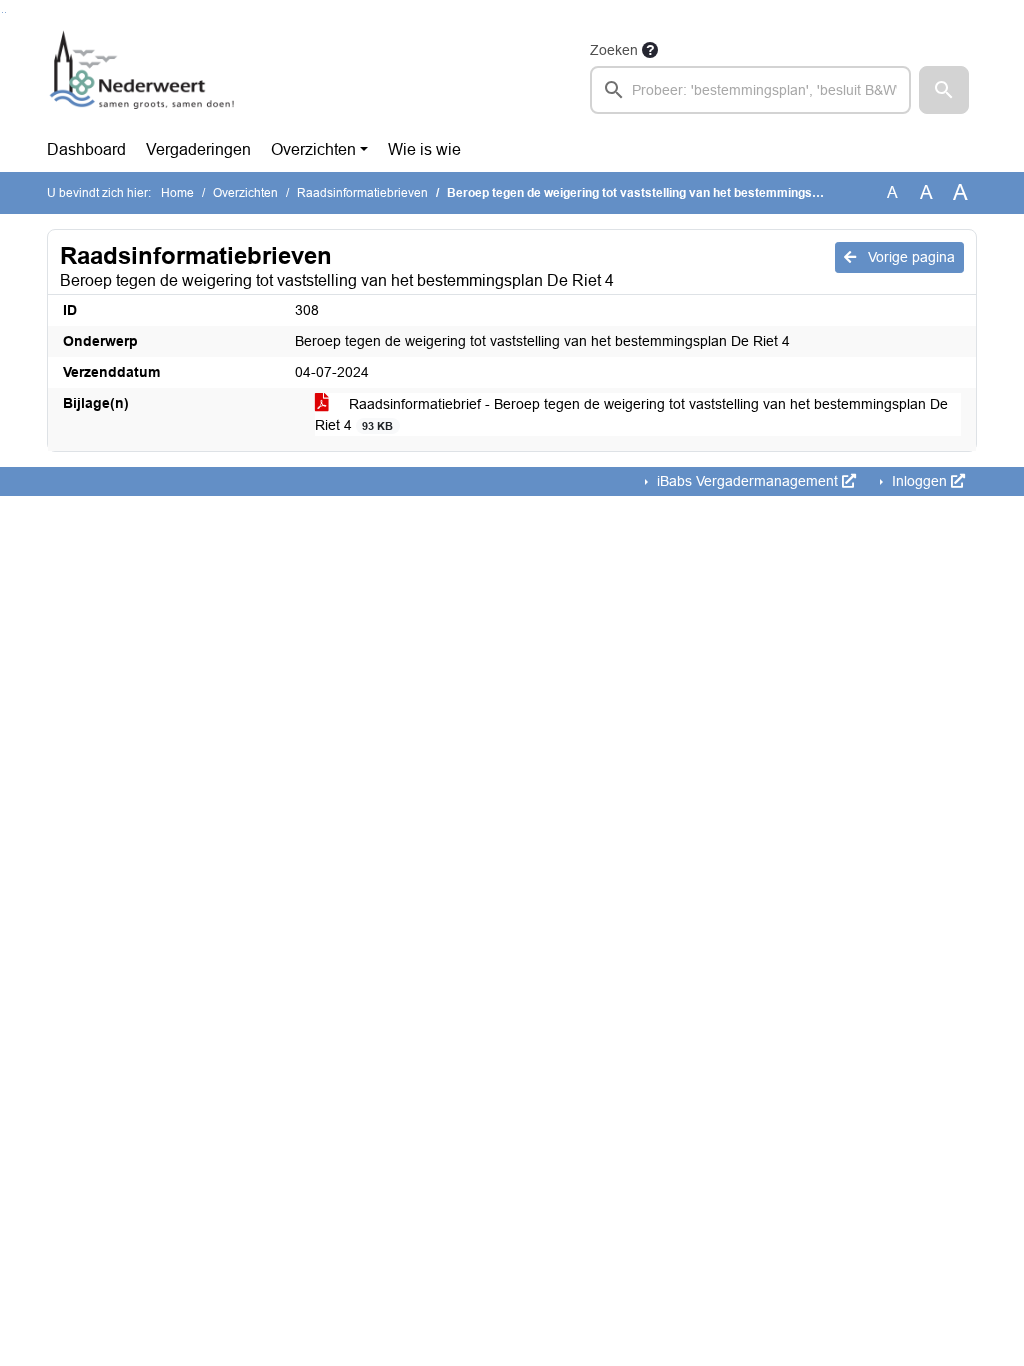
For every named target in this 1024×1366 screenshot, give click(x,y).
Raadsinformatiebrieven (362, 193)
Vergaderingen (198, 149)
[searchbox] (750, 90)
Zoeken (614, 50)
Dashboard (86, 149)
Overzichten (313, 149)
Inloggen (919, 481)
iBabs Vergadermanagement (747, 481)
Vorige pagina (909, 257)
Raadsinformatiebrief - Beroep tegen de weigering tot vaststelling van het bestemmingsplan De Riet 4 (631, 414)
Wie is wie (424, 149)
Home (177, 193)
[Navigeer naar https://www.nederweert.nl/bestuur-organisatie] (145, 76)
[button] (944, 90)
